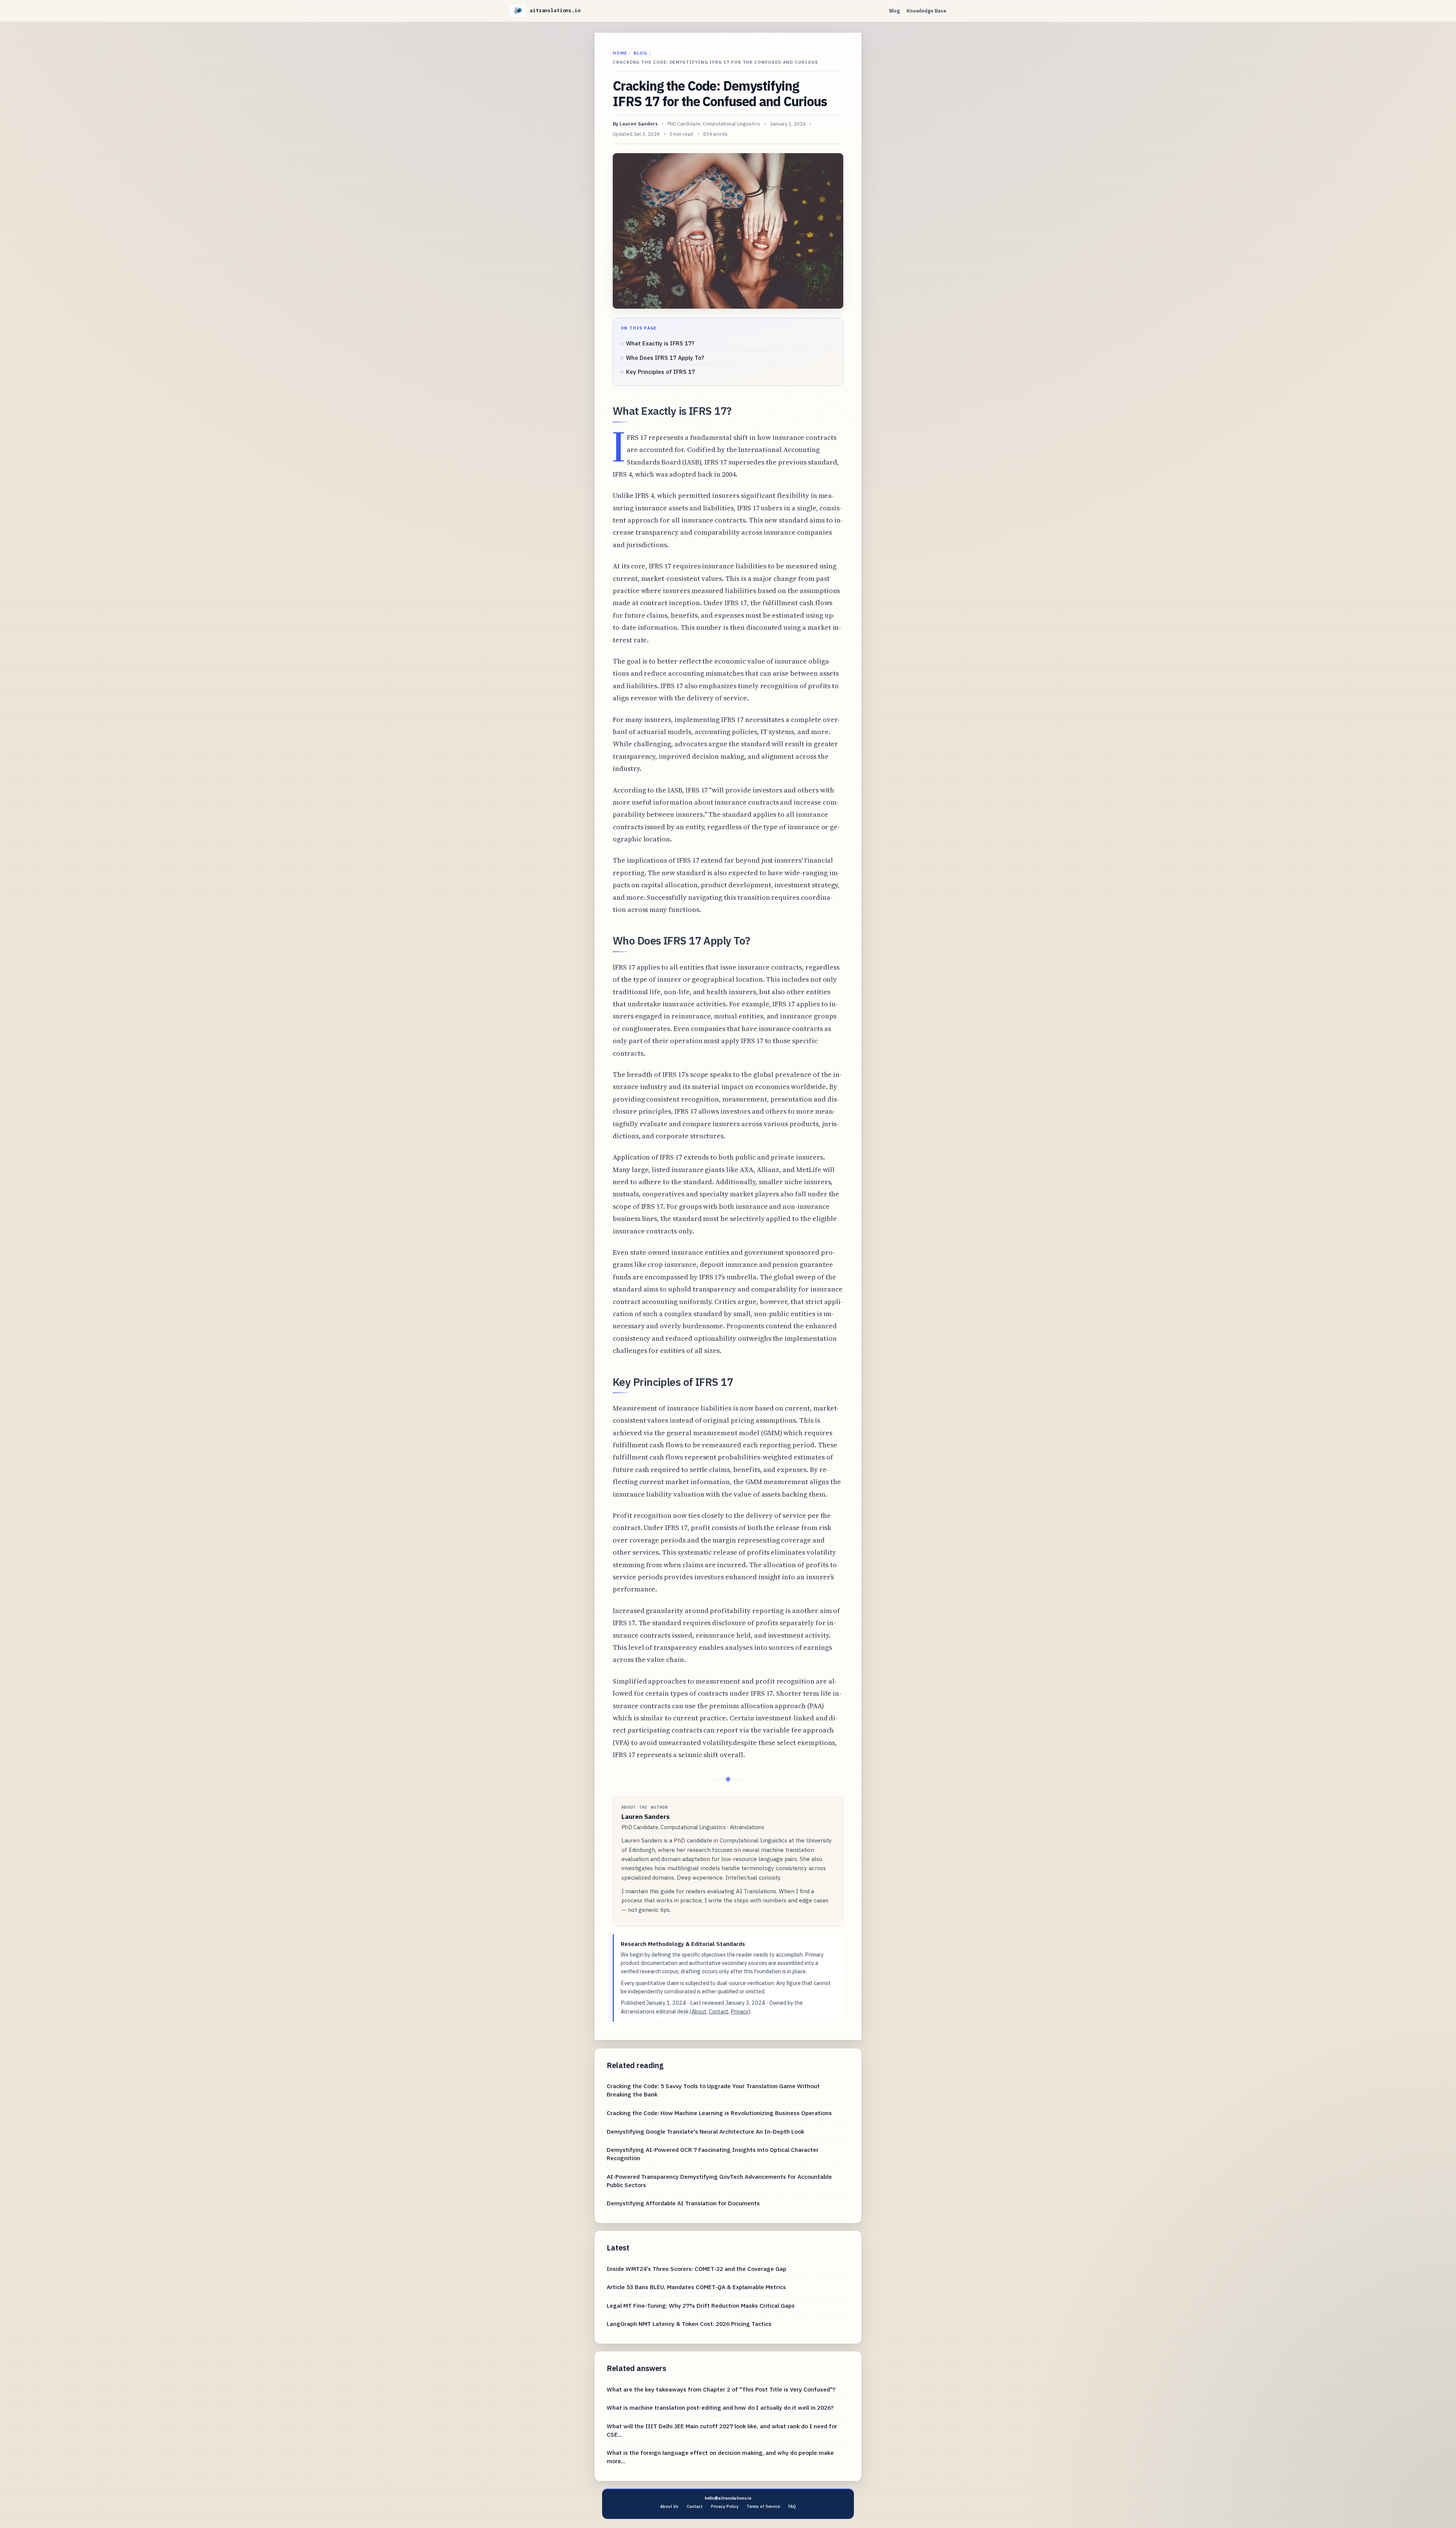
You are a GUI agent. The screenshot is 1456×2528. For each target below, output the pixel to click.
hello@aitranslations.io (728, 2498)
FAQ (792, 2506)
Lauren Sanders (639, 124)
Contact (719, 2011)
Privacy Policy (725, 2506)
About (699, 2011)
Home (620, 53)
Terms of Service (763, 2506)
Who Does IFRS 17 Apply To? (665, 358)
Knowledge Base (926, 11)
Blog (894, 11)
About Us (669, 2506)
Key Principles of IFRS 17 (661, 372)
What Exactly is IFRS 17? (660, 343)
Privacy (740, 2011)
